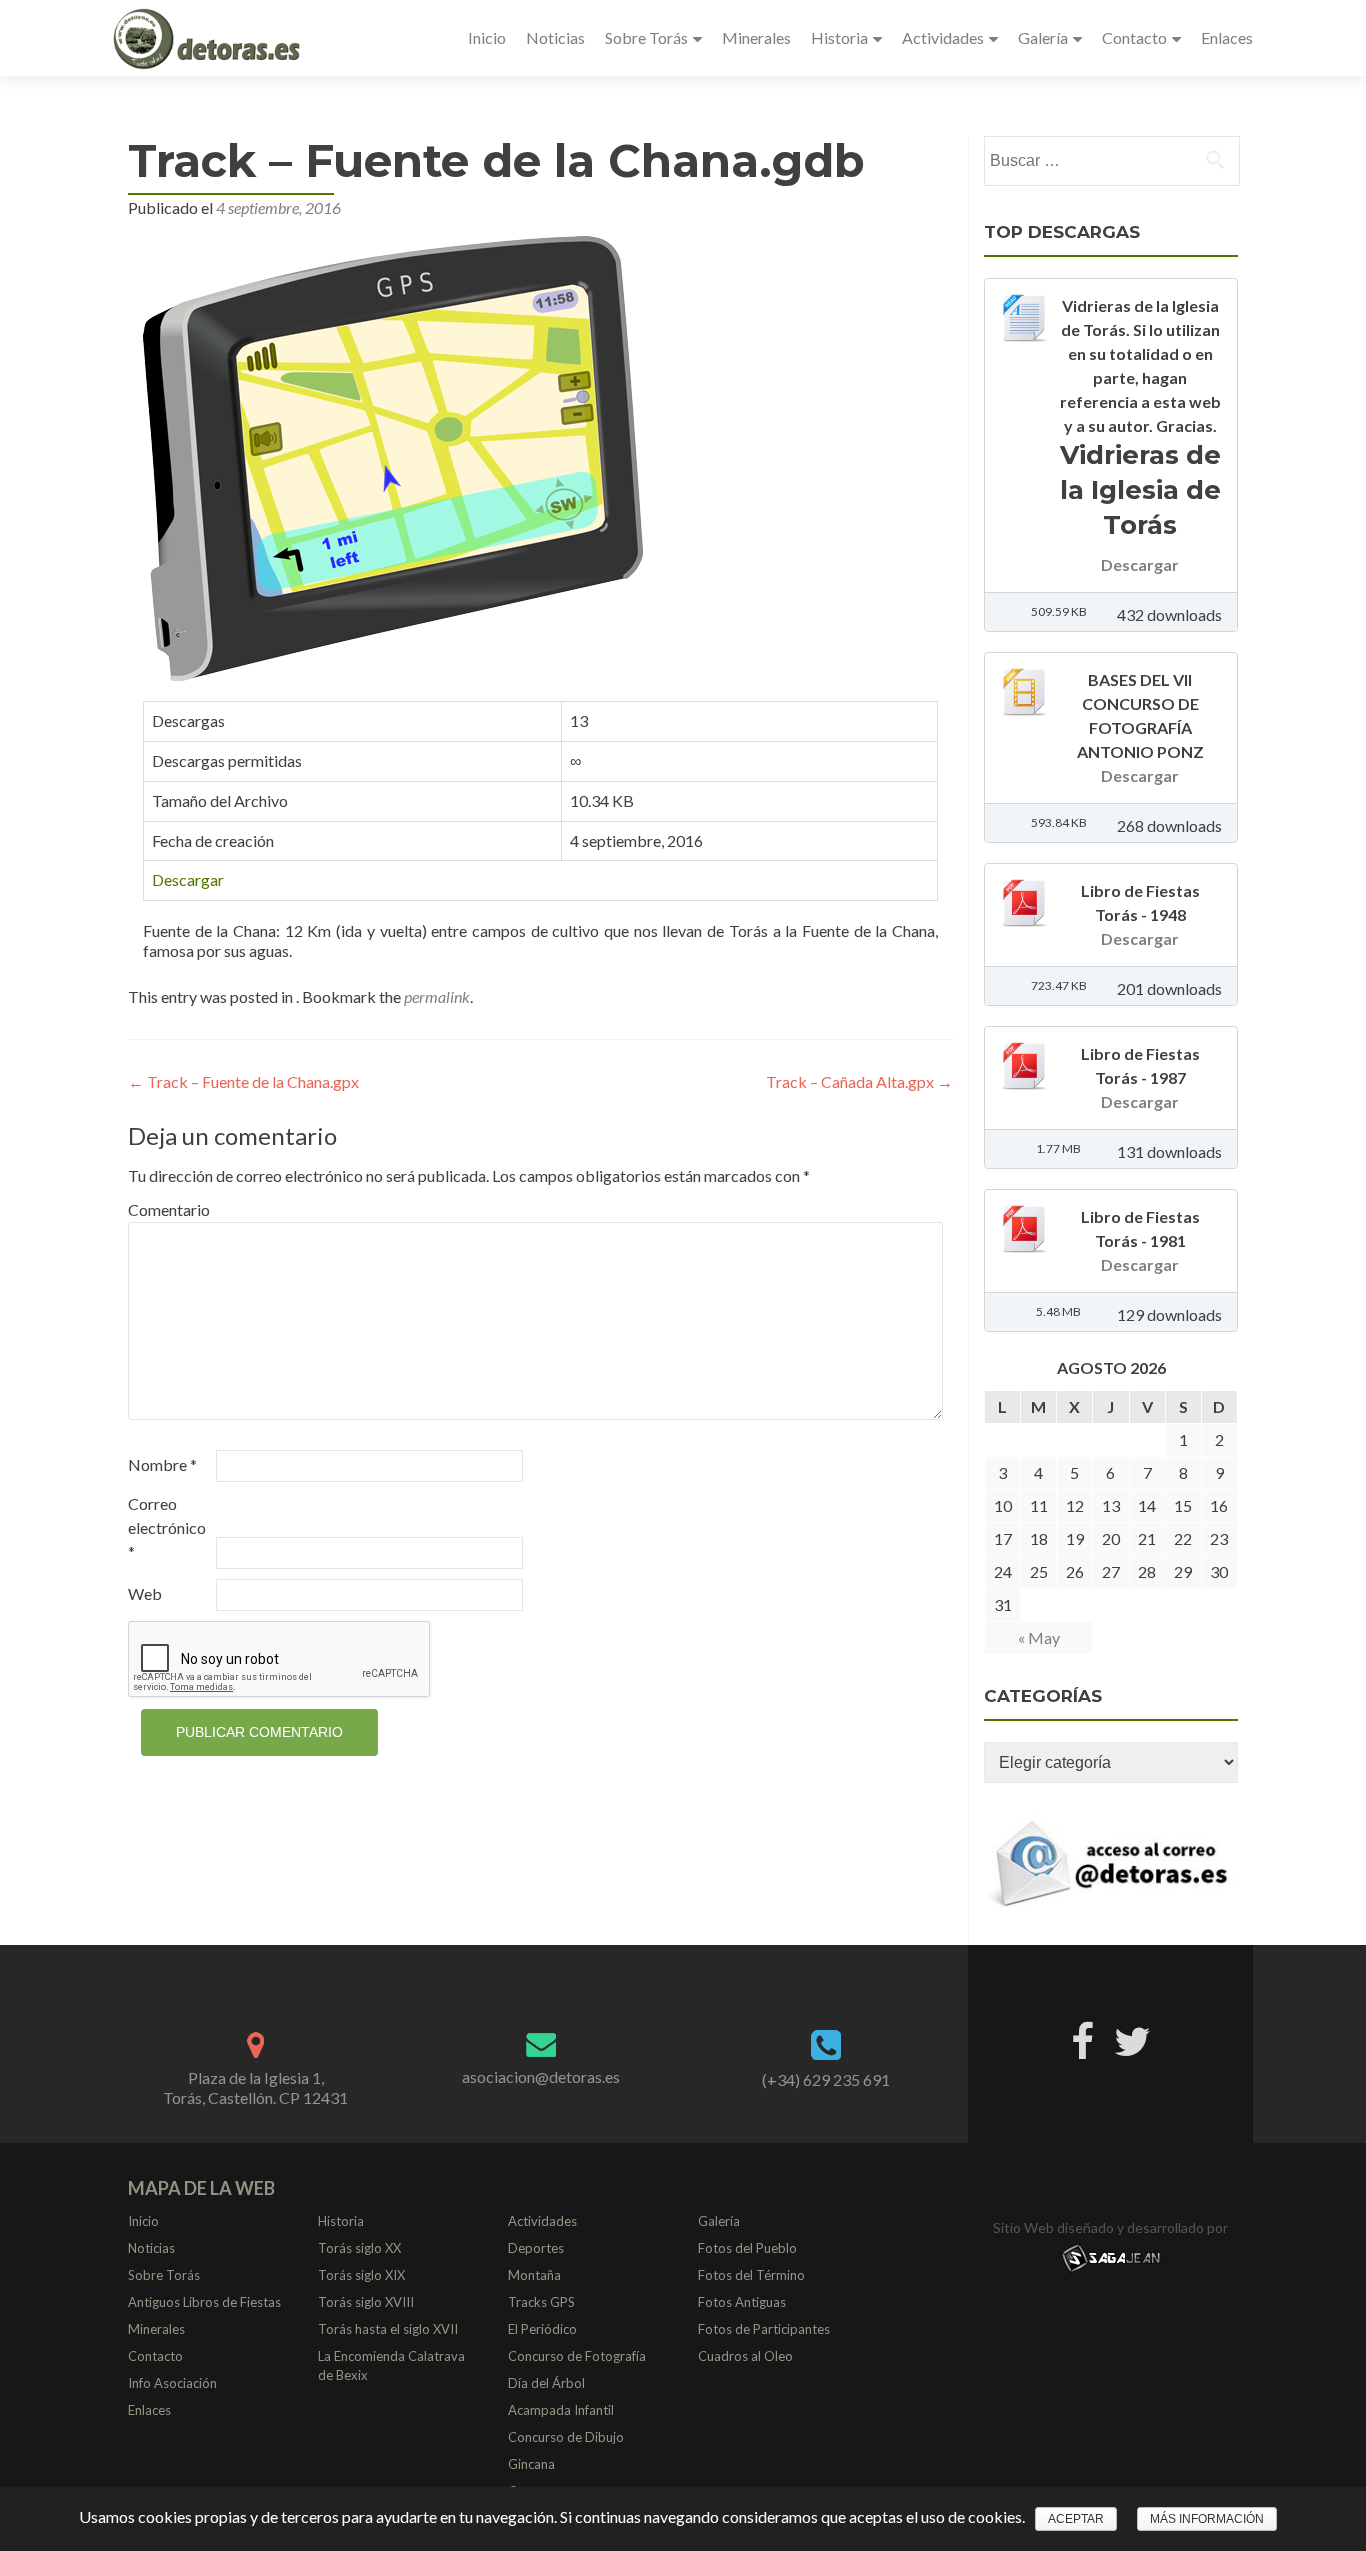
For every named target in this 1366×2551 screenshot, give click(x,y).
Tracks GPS (541, 2302)
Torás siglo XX (359, 2248)
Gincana (531, 2464)
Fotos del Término (751, 2275)
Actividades (943, 37)
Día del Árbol (546, 2383)
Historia (839, 37)
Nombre (162, 1464)
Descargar (188, 879)
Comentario (169, 1209)
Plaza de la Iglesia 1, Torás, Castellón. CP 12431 (255, 2087)
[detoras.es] (208, 38)
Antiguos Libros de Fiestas (204, 2302)
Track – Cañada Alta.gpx (859, 1081)
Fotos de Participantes (764, 2329)
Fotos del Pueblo (747, 2248)
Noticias (555, 37)
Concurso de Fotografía (577, 2356)
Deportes (536, 2248)
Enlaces (1227, 37)
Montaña (534, 2275)
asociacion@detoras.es (541, 2076)
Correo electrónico (167, 1527)
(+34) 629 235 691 (826, 2079)
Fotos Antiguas (742, 2302)
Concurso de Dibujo (566, 2437)
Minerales (756, 37)
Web (145, 1593)
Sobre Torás (646, 37)
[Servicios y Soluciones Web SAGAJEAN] (1111, 2256)
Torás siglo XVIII (366, 2302)
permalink (437, 996)
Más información (1207, 2519)
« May (1039, 1637)
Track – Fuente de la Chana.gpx (243, 1081)
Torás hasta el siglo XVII (388, 2329)
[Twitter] (1132, 2037)
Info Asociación (172, 2383)
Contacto (1134, 37)
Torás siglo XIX (361, 2275)
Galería (1043, 37)
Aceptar (1076, 2519)
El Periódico (542, 2329)
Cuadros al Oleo (745, 2356)
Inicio (487, 37)
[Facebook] (1082, 2037)
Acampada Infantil (561, 2410)
